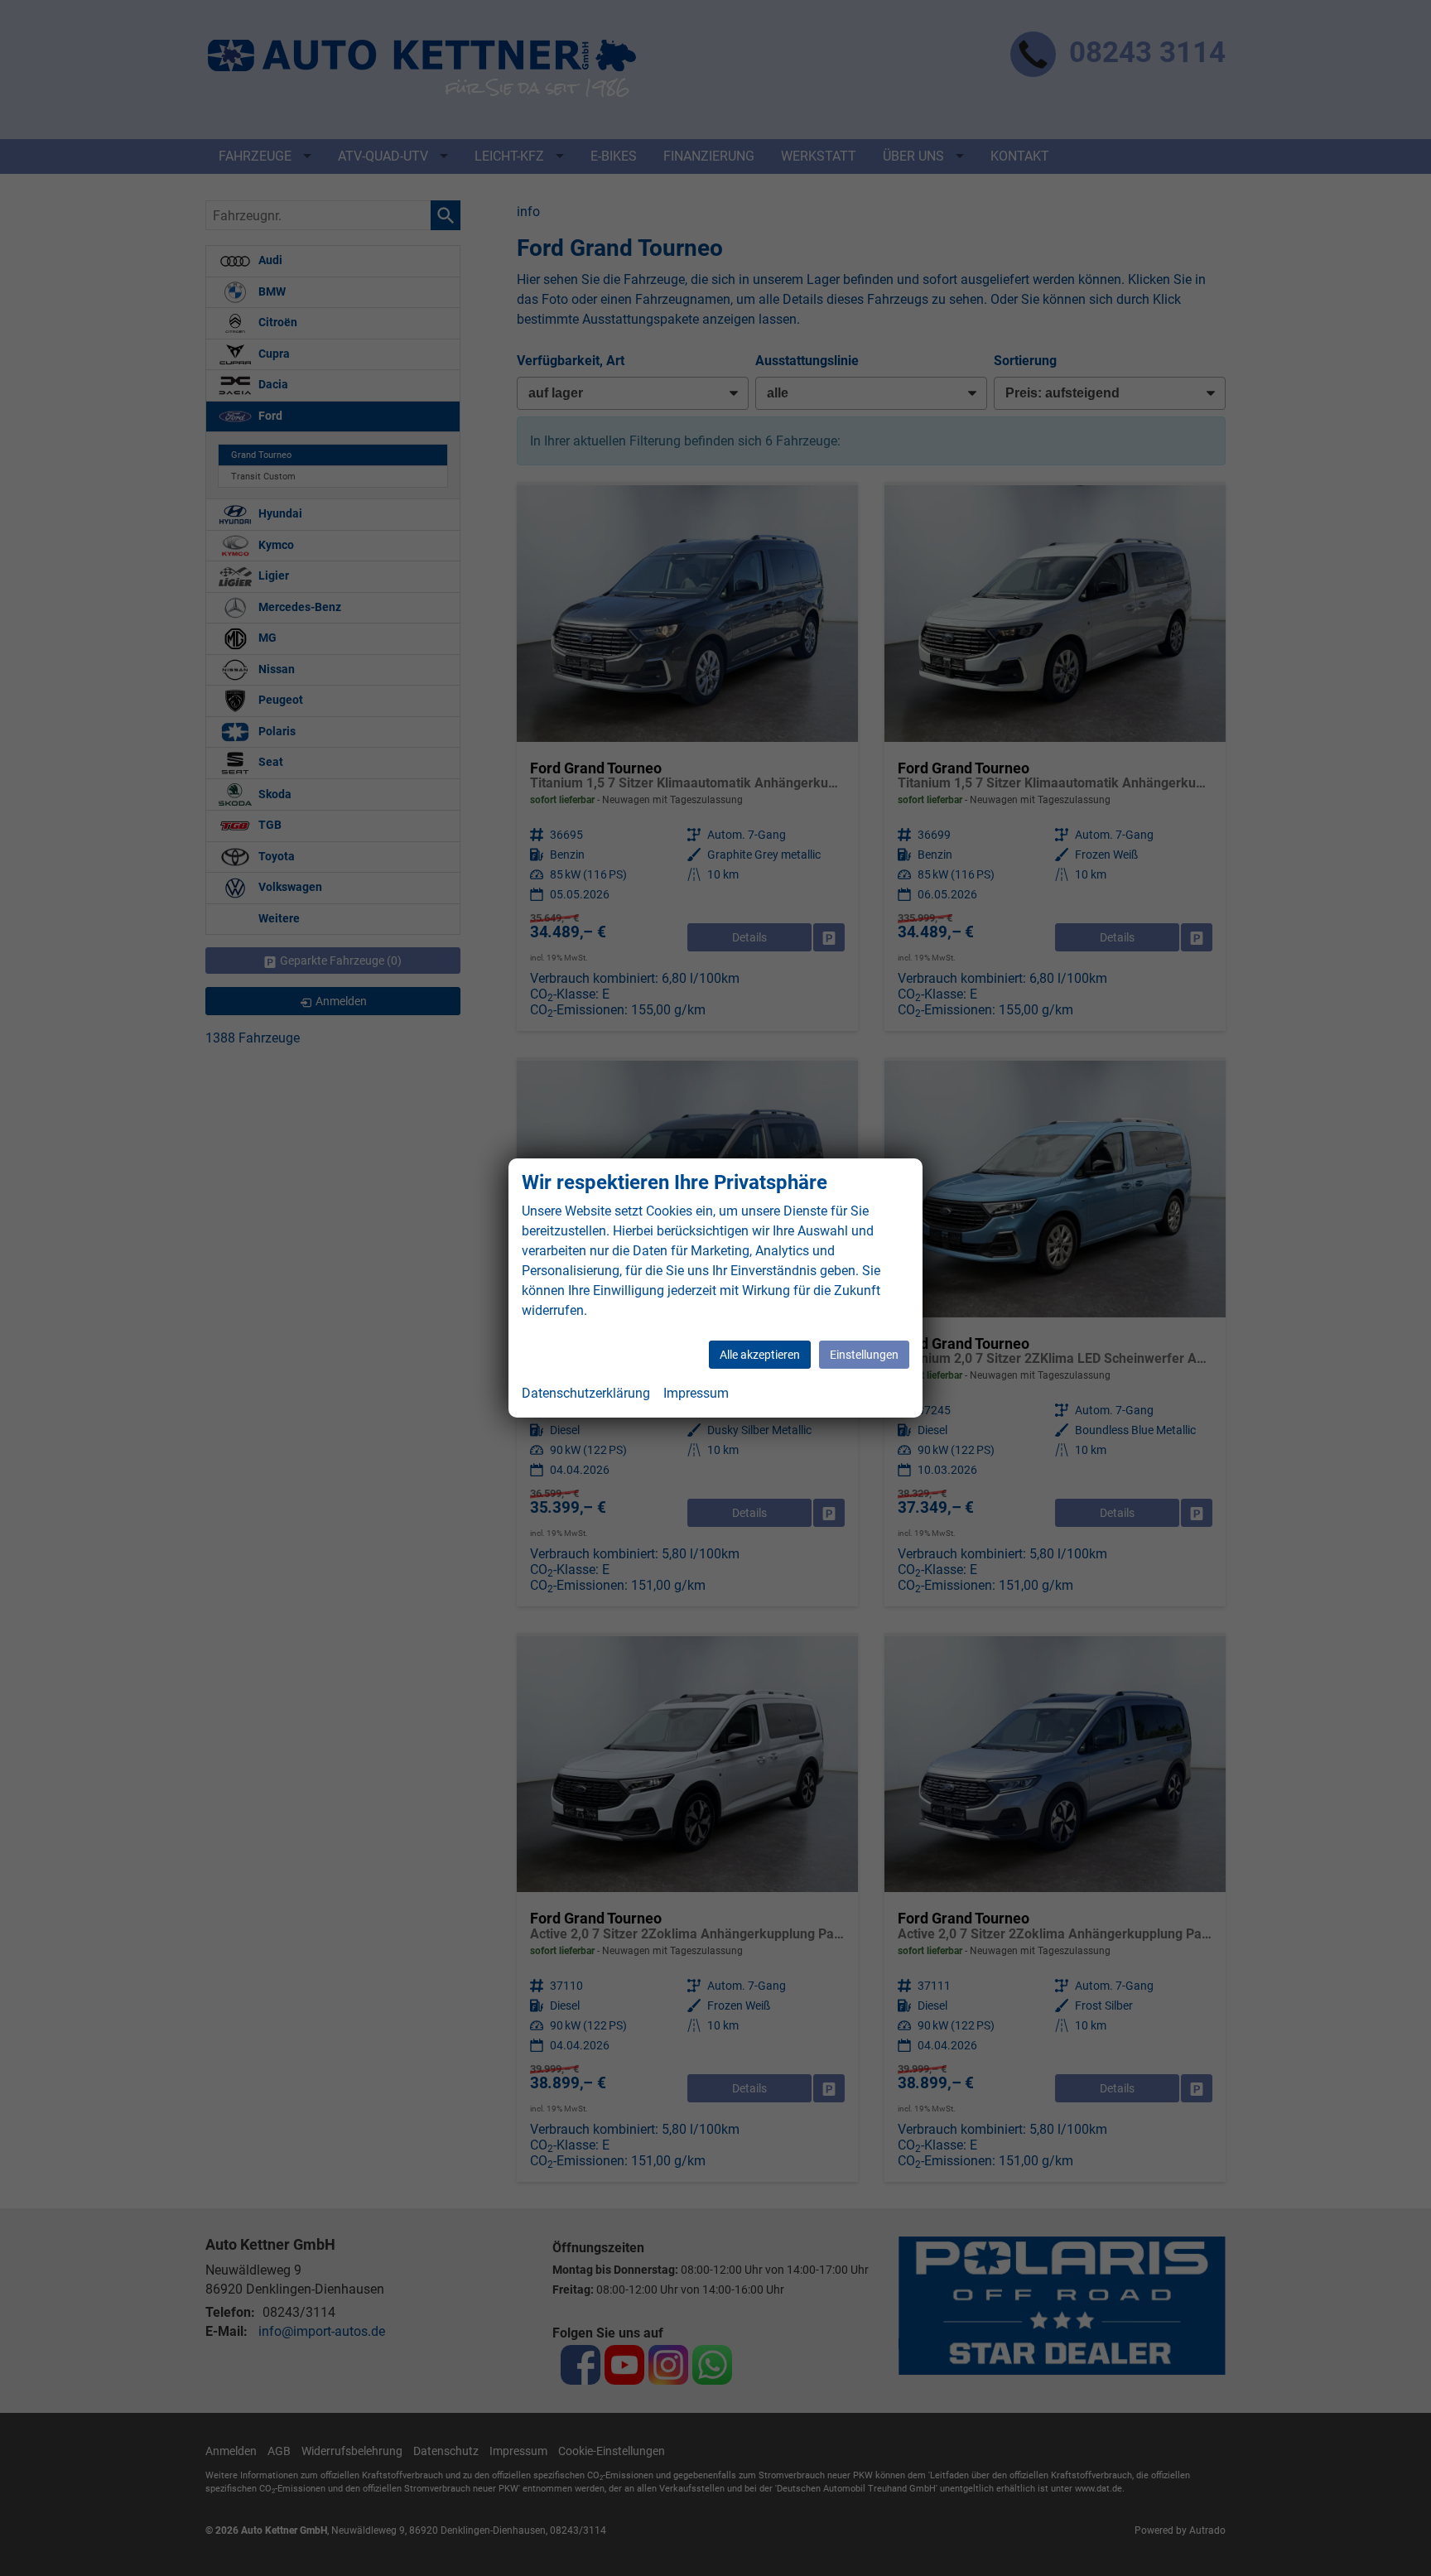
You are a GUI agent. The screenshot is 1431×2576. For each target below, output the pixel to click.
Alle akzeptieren (760, 1355)
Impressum (696, 1393)
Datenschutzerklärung (586, 1393)
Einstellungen (864, 1355)
